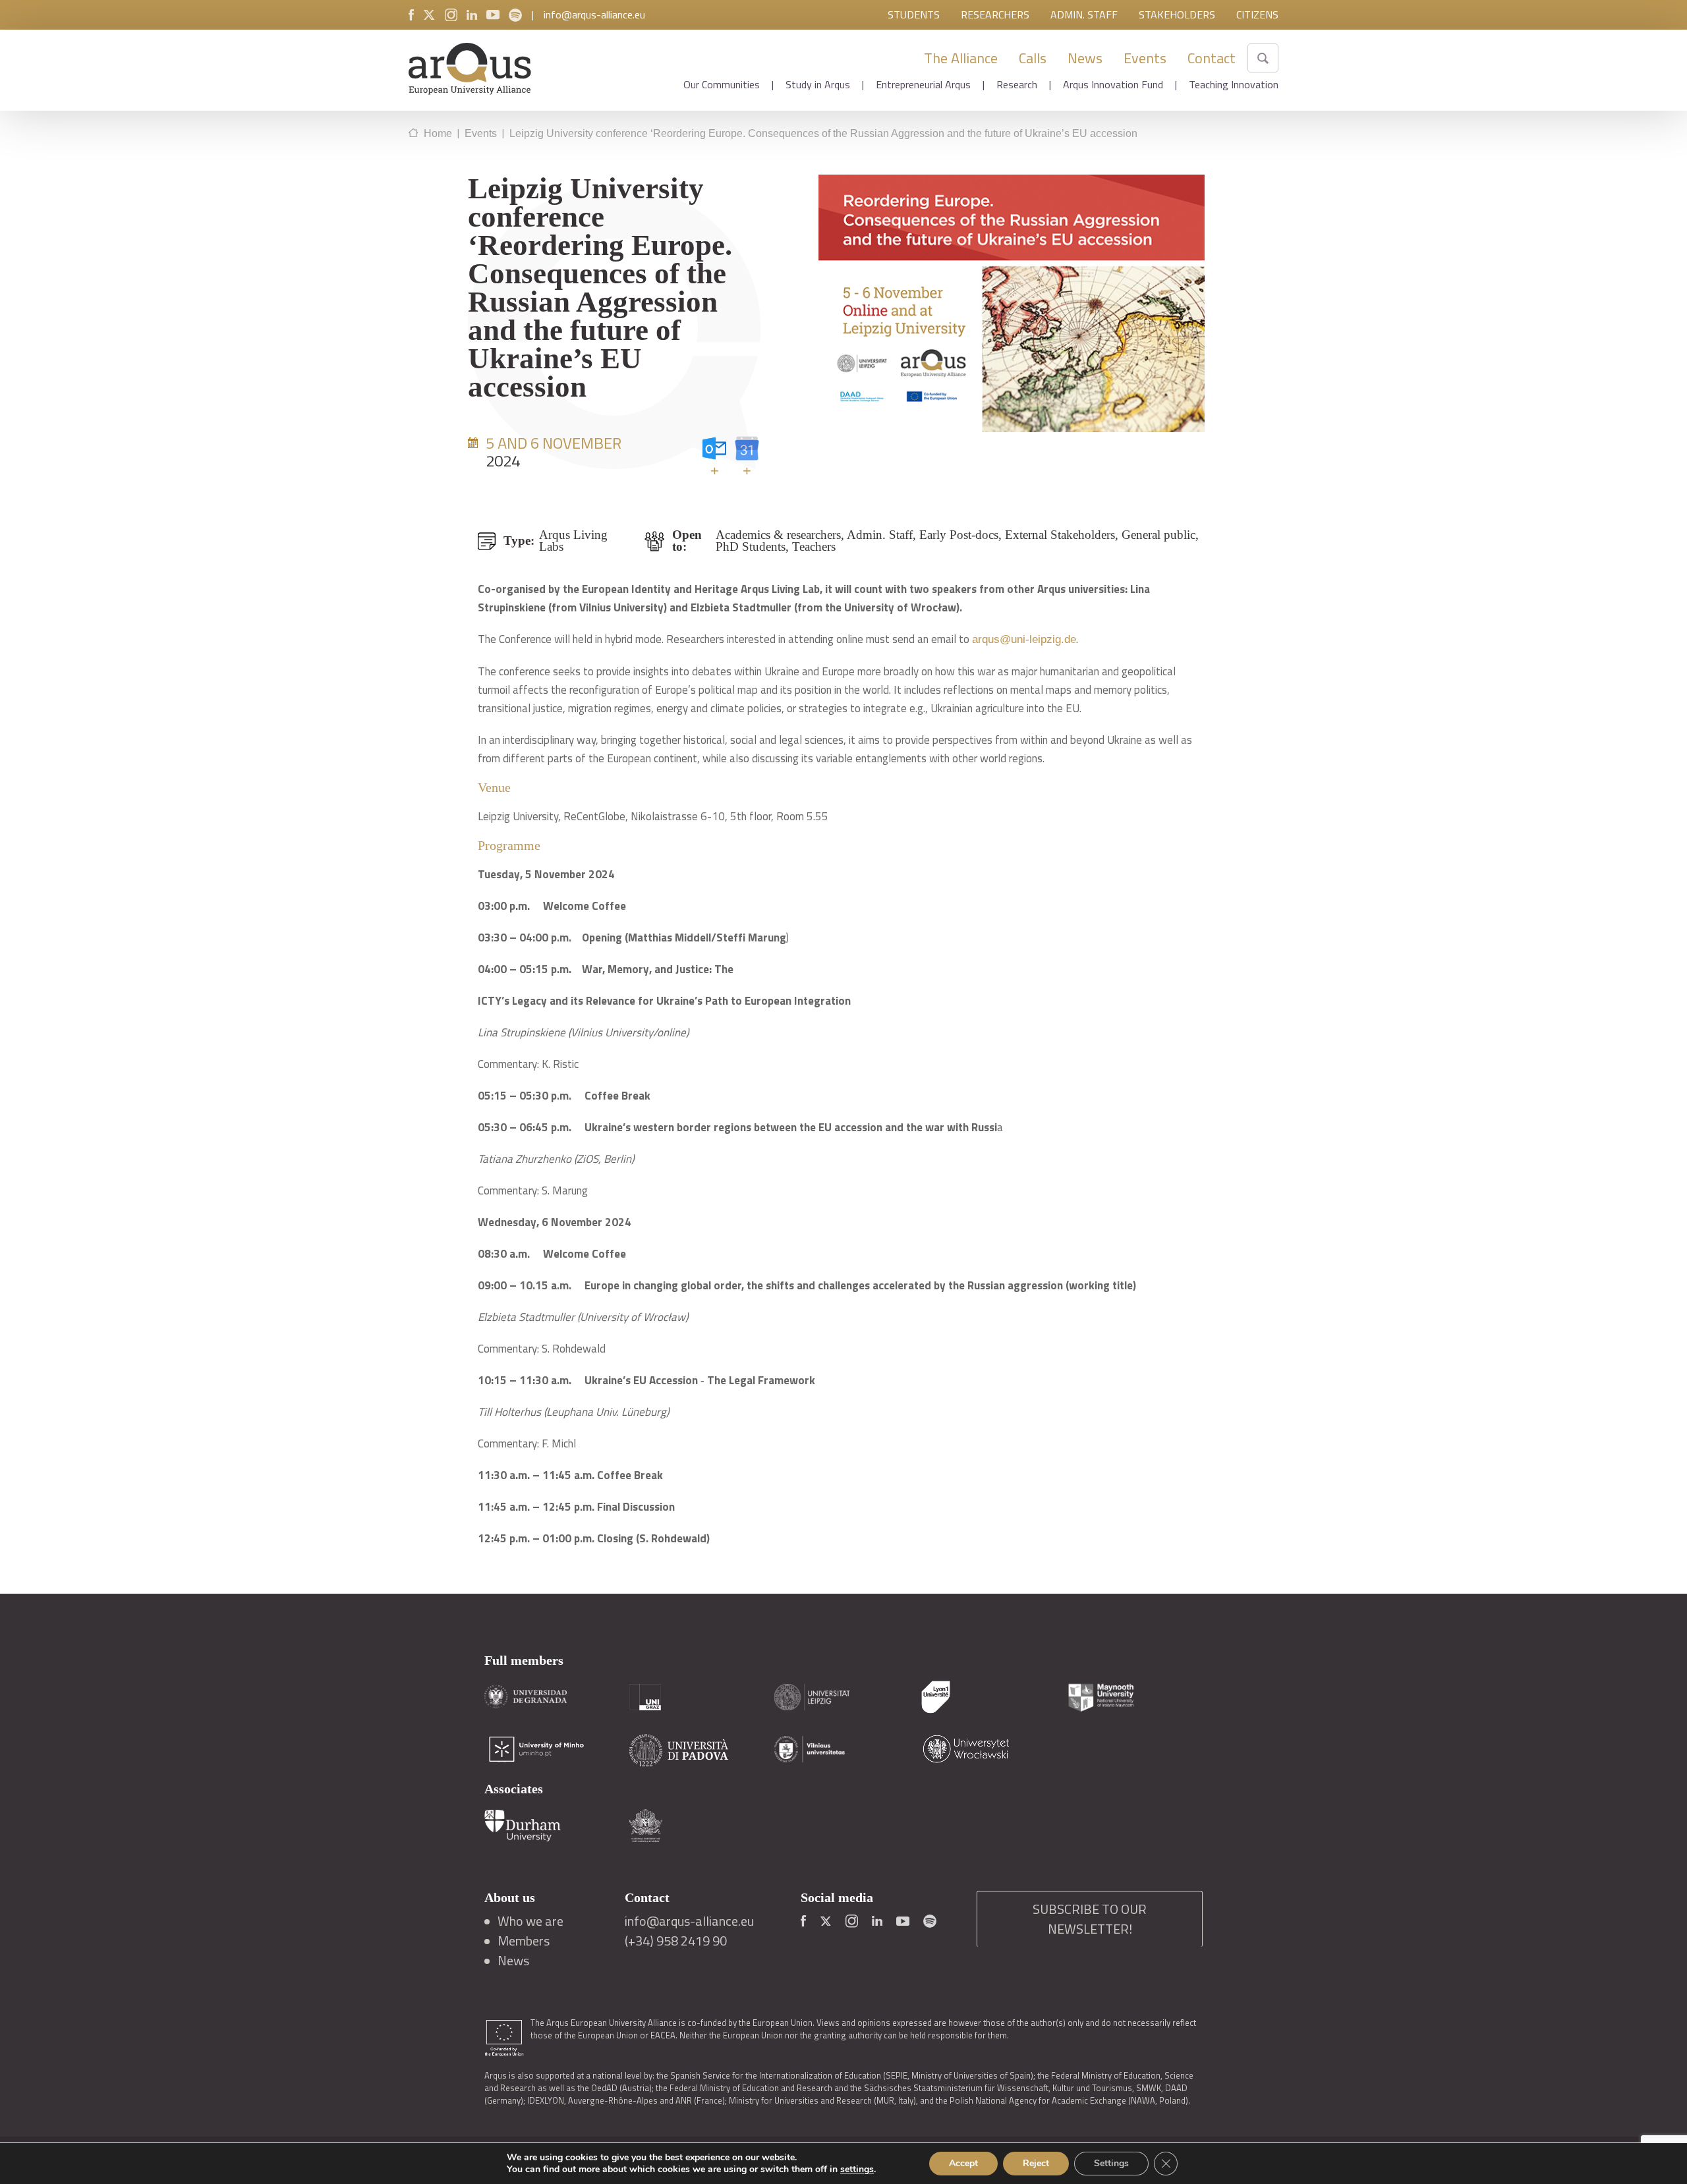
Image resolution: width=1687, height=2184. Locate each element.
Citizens (1257, 14)
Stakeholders (1177, 14)
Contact (1212, 58)
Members (524, 1941)
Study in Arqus (818, 84)
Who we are (530, 1921)
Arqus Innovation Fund (1113, 84)
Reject (1036, 2163)
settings (857, 2170)
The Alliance (961, 58)
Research (1017, 84)
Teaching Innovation (1234, 84)
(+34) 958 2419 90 (676, 1941)
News (1085, 58)
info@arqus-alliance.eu (594, 14)
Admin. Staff (1084, 14)
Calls (1033, 58)
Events (1145, 58)
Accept (963, 2163)
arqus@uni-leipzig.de (1024, 639)
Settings (1111, 2163)
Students (914, 14)
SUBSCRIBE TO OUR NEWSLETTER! (1090, 1919)
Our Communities (722, 84)
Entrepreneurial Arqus (923, 84)
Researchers (995, 14)
